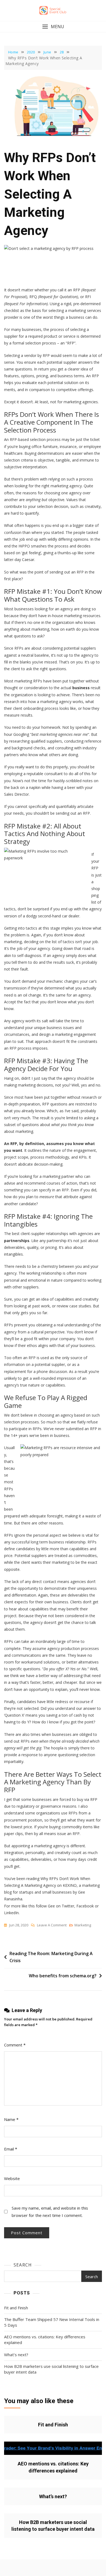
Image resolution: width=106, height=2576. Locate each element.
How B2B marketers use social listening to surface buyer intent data (51, 2369)
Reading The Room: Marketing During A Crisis (51, 1957)
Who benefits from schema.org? (63, 1976)
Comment (15, 2045)
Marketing (83, 1925)
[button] (53, 27)
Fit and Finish (16, 2308)
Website (12, 2178)
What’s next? (16, 2355)
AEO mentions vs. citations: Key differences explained (45, 2340)
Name (11, 2119)
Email (11, 2149)
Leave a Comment (52, 1925)
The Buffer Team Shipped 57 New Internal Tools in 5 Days (52, 2322)
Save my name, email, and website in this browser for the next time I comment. (50, 2212)
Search (23, 2265)
